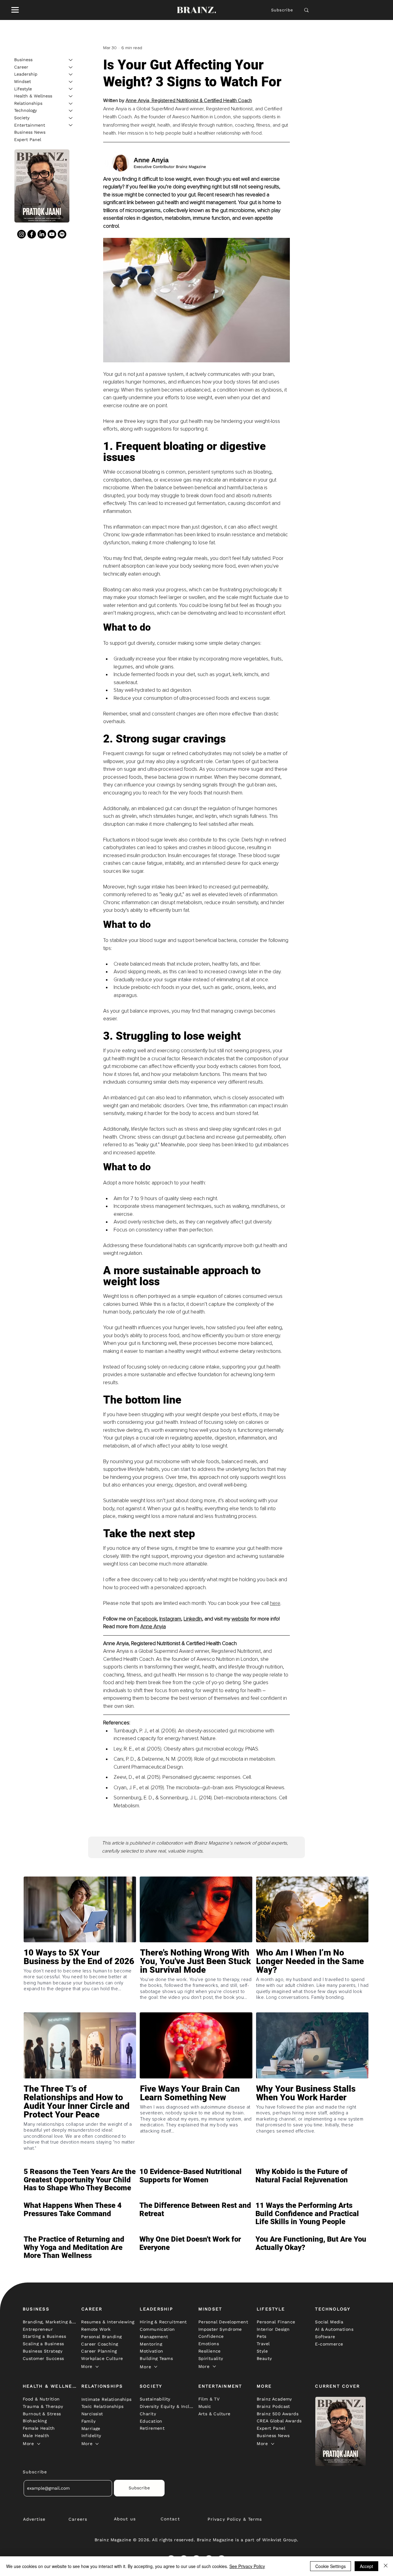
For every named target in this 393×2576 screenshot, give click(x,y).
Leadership (26, 74)
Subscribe (282, 10)
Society (22, 118)
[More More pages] (97, 2367)
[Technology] (71, 111)
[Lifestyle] (71, 89)
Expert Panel (28, 140)
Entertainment (30, 125)
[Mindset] (71, 82)
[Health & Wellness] (71, 96)
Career (21, 67)
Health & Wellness (33, 96)
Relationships (28, 103)
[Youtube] (52, 234)
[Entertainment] (71, 125)
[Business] (71, 60)
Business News (30, 132)
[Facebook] (32, 234)
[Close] (386, 2566)
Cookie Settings (331, 2566)
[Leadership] (71, 74)
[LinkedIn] (42, 234)
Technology (25, 110)
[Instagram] (21, 234)
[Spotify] (62, 234)
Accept (366, 2566)
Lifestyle (23, 89)
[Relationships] (71, 104)
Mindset (23, 81)
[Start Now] (80, 1979)
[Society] (71, 118)
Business (23, 60)
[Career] (71, 67)
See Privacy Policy (247, 2566)
